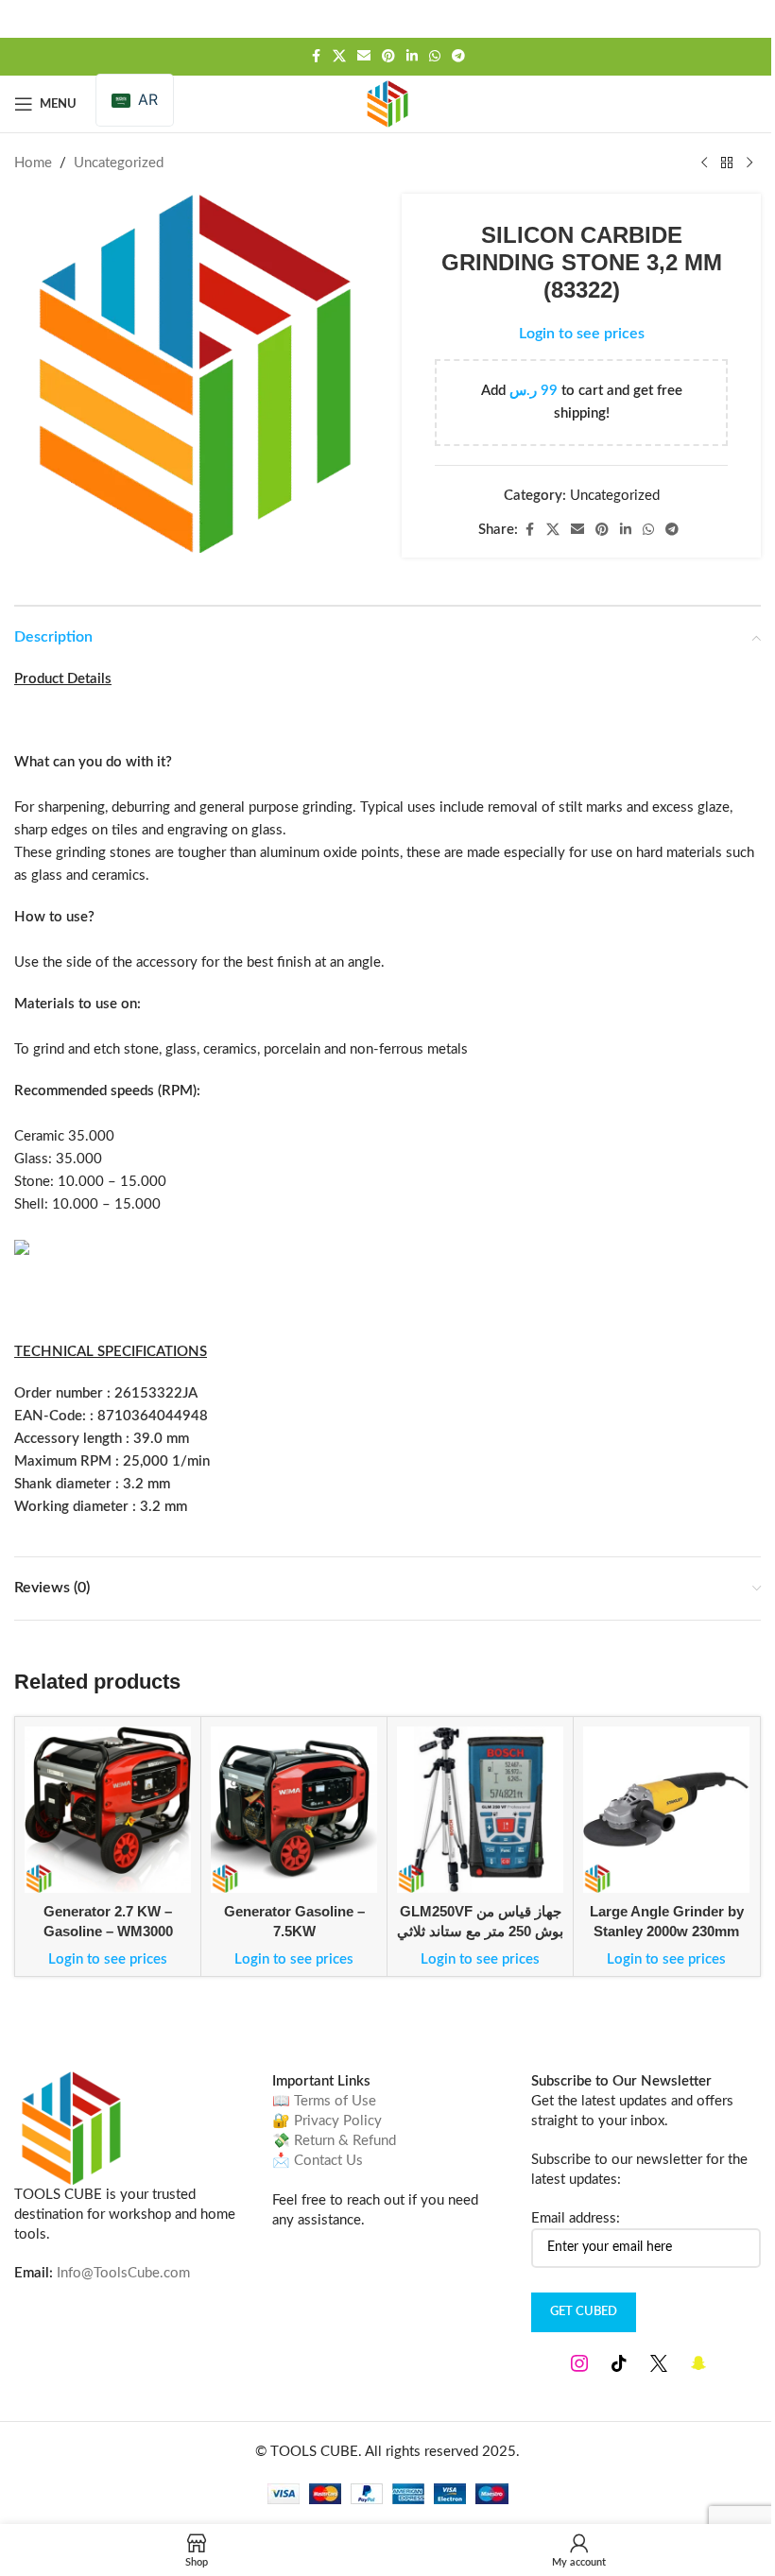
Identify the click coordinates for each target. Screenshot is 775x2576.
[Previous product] (704, 163)
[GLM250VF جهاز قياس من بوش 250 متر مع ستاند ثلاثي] (480, 1810)
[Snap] (698, 2363)
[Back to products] (727, 163)
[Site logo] (387, 103)
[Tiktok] (619, 2363)
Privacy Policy (338, 2121)
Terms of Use (335, 2101)
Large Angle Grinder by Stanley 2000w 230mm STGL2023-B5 (667, 1931)
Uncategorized (119, 163)
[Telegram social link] (458, 57)
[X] (659, 2363)
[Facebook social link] (316, 57)
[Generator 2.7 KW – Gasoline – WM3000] (108, 1810)
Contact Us (328, 2161)
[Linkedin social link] (412, 57)
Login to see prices (582, 334)
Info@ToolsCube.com (123, 2273)
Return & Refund (345, 2141)
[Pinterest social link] (388, 57)
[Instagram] (579, 2363)
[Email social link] (364, 57)
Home (33, 163)
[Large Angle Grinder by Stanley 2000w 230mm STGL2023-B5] (666, 1810)
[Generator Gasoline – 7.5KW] (294, 1810)
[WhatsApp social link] (435, 57)
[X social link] (339, 57)
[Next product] (749, 163)
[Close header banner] (751, 19)
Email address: (576, 2218)
